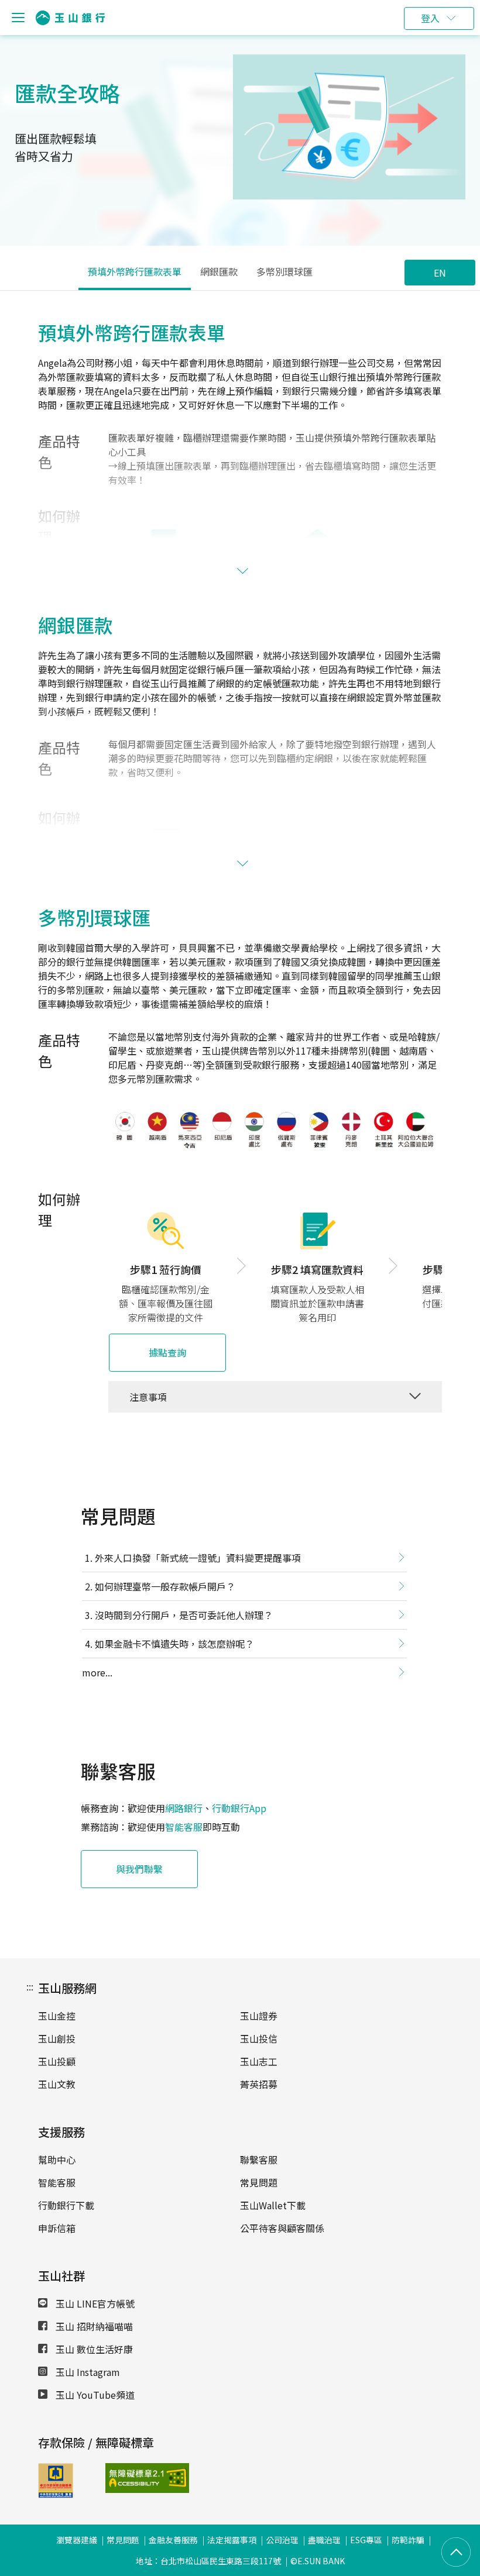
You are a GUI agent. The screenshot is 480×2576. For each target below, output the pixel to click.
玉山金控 (57, 2016)
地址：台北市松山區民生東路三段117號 (208, 2561)
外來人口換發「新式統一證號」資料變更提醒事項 (198, 1558)
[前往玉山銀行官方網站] (70, 18)
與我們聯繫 (139, 1869)
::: (30, 1986)
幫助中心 (57, 2160)
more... (97, 1672)
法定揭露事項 (232, 2540)
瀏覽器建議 (77, 2540)
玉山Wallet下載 (273, 2205)
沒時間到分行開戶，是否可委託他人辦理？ (184, 1615)
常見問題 (259, 2182)
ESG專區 (366, 2540)
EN (440, 273)
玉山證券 (259, 2016)
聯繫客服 (259, 2160)
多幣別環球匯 (284, 271)
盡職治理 (324, 2540)
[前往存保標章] (56, 2494)
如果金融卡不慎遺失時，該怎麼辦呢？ (174, 1644)
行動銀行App (239, 1808)
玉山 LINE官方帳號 (94, 2303)
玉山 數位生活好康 (93, 2349)
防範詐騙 (408, 2540)
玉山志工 (259, 2061)
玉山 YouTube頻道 (94, 2395)
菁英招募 (259, 2084)
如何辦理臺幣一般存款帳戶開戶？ (165, 1586)
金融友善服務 (173, 2540)
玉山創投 (57, 2038)
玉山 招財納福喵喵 (93, 2326)
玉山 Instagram (87, 2372)
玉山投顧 (57, 2061)
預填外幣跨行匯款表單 (135, 271)
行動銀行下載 (66, 2205)
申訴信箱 (57, 2228)
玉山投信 (259, 2038)
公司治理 (282, 2540)
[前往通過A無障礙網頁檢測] (130, 2478)
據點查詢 (167, 1352)
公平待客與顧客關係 (282, 2228)
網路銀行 (184, 1808)
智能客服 (184, 1827)
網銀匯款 (219, 271)
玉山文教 (57, 2084)
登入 (430, 18)
